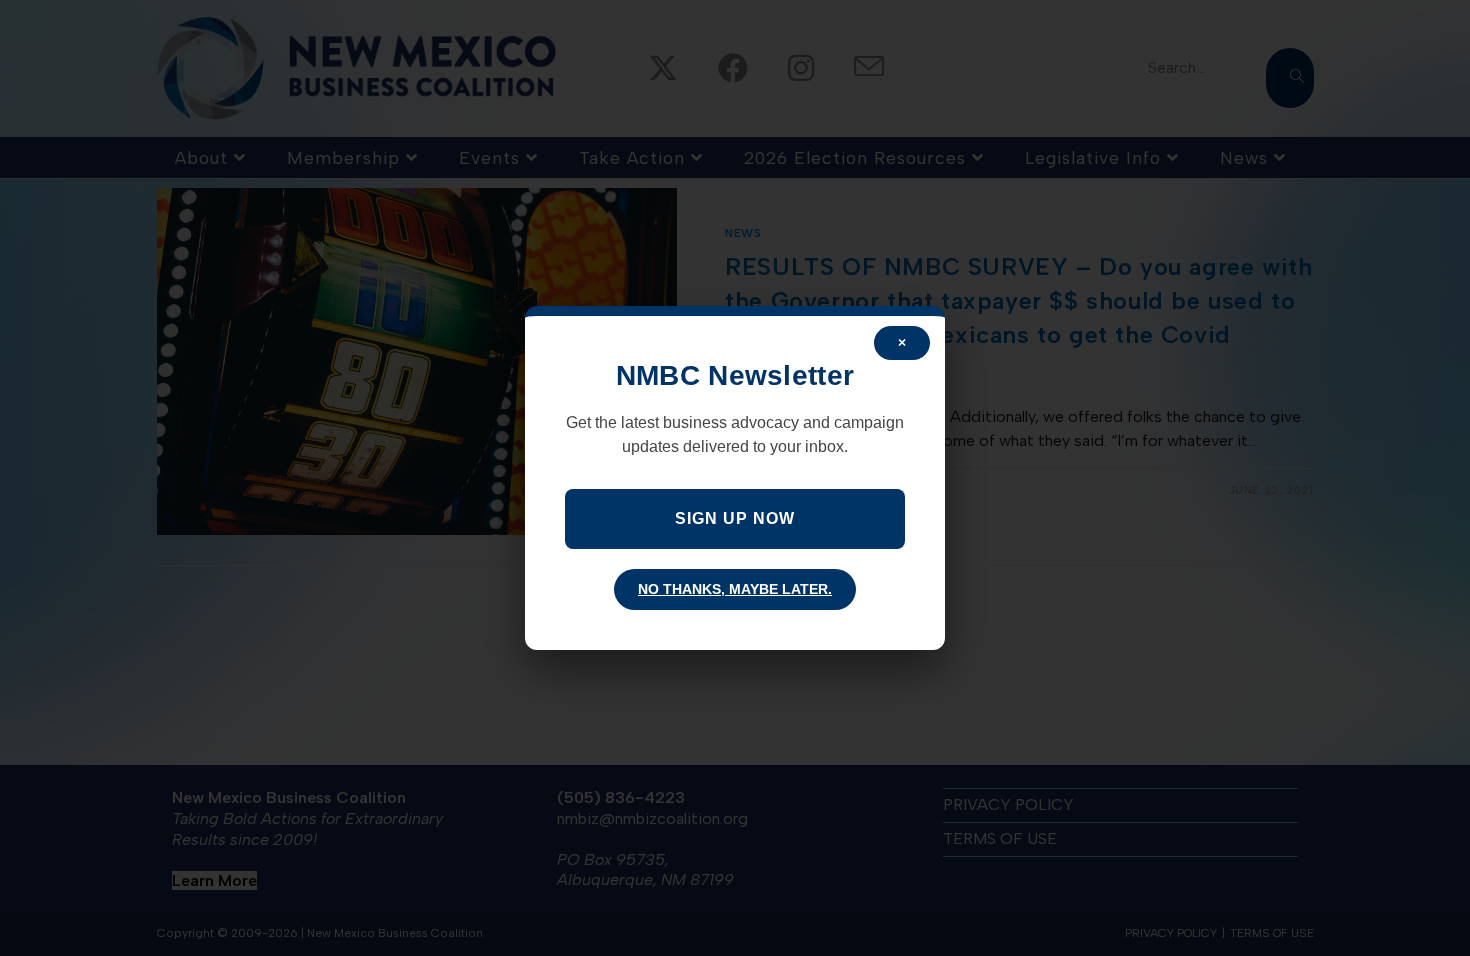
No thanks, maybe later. (735, 589)
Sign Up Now (735, 518)
